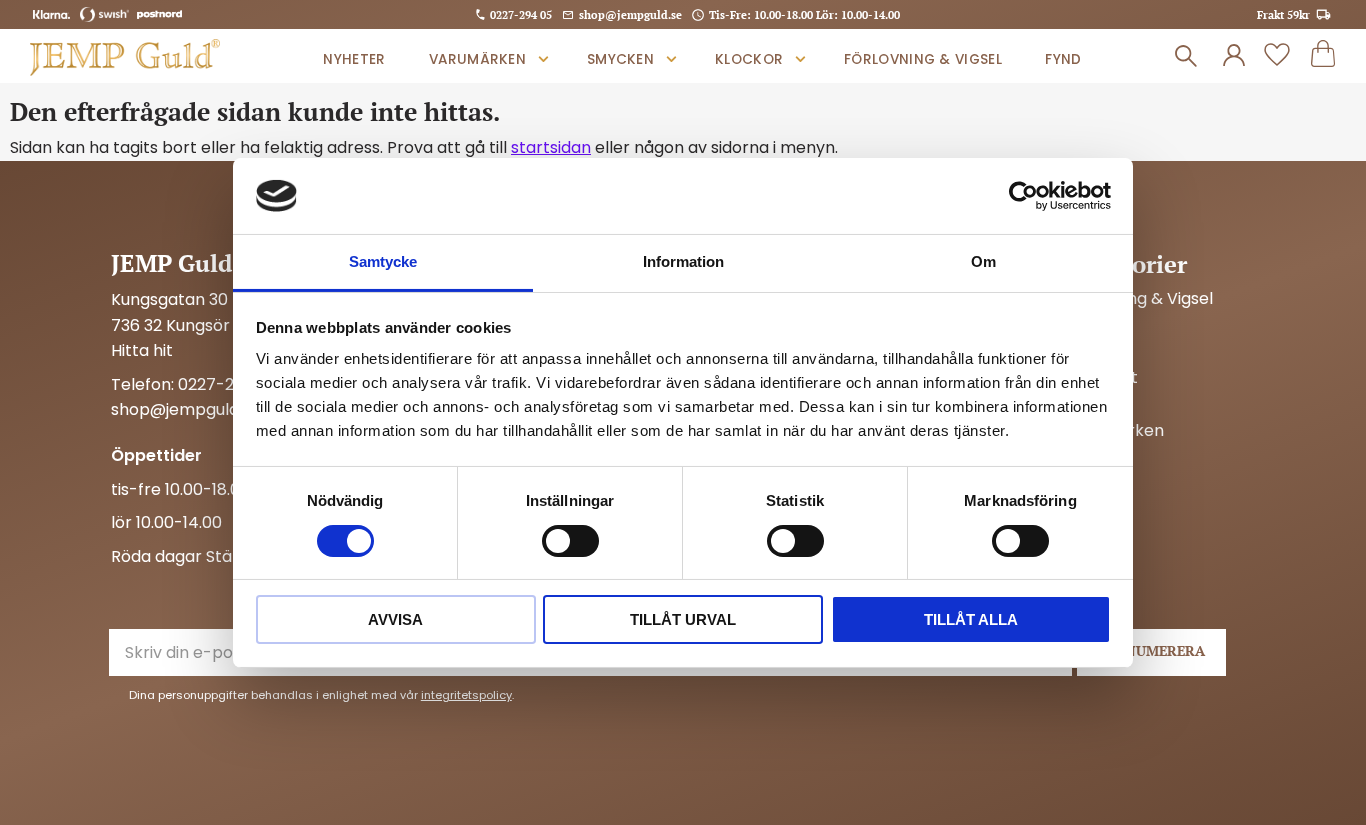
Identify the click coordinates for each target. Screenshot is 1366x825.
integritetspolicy (466, 695)
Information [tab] (683, 261)
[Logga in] (1234, 56)
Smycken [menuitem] (620, 59)
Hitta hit (142, 350)
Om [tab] (983, 261)
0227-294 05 (521, 14)
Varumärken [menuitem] (477, 59)
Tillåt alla (971, 619)
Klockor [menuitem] (749, 59)
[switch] (570, 541)
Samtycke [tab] (383, 261)
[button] (1277, 56)
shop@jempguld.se (630, 14)
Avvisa (395, 619)
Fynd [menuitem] (1063, 59)
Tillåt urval (683, 619)
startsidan (551, 147)
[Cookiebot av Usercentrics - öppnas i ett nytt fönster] (1023, 196)
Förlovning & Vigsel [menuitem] (923, 59)
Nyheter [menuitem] (354, 59)
